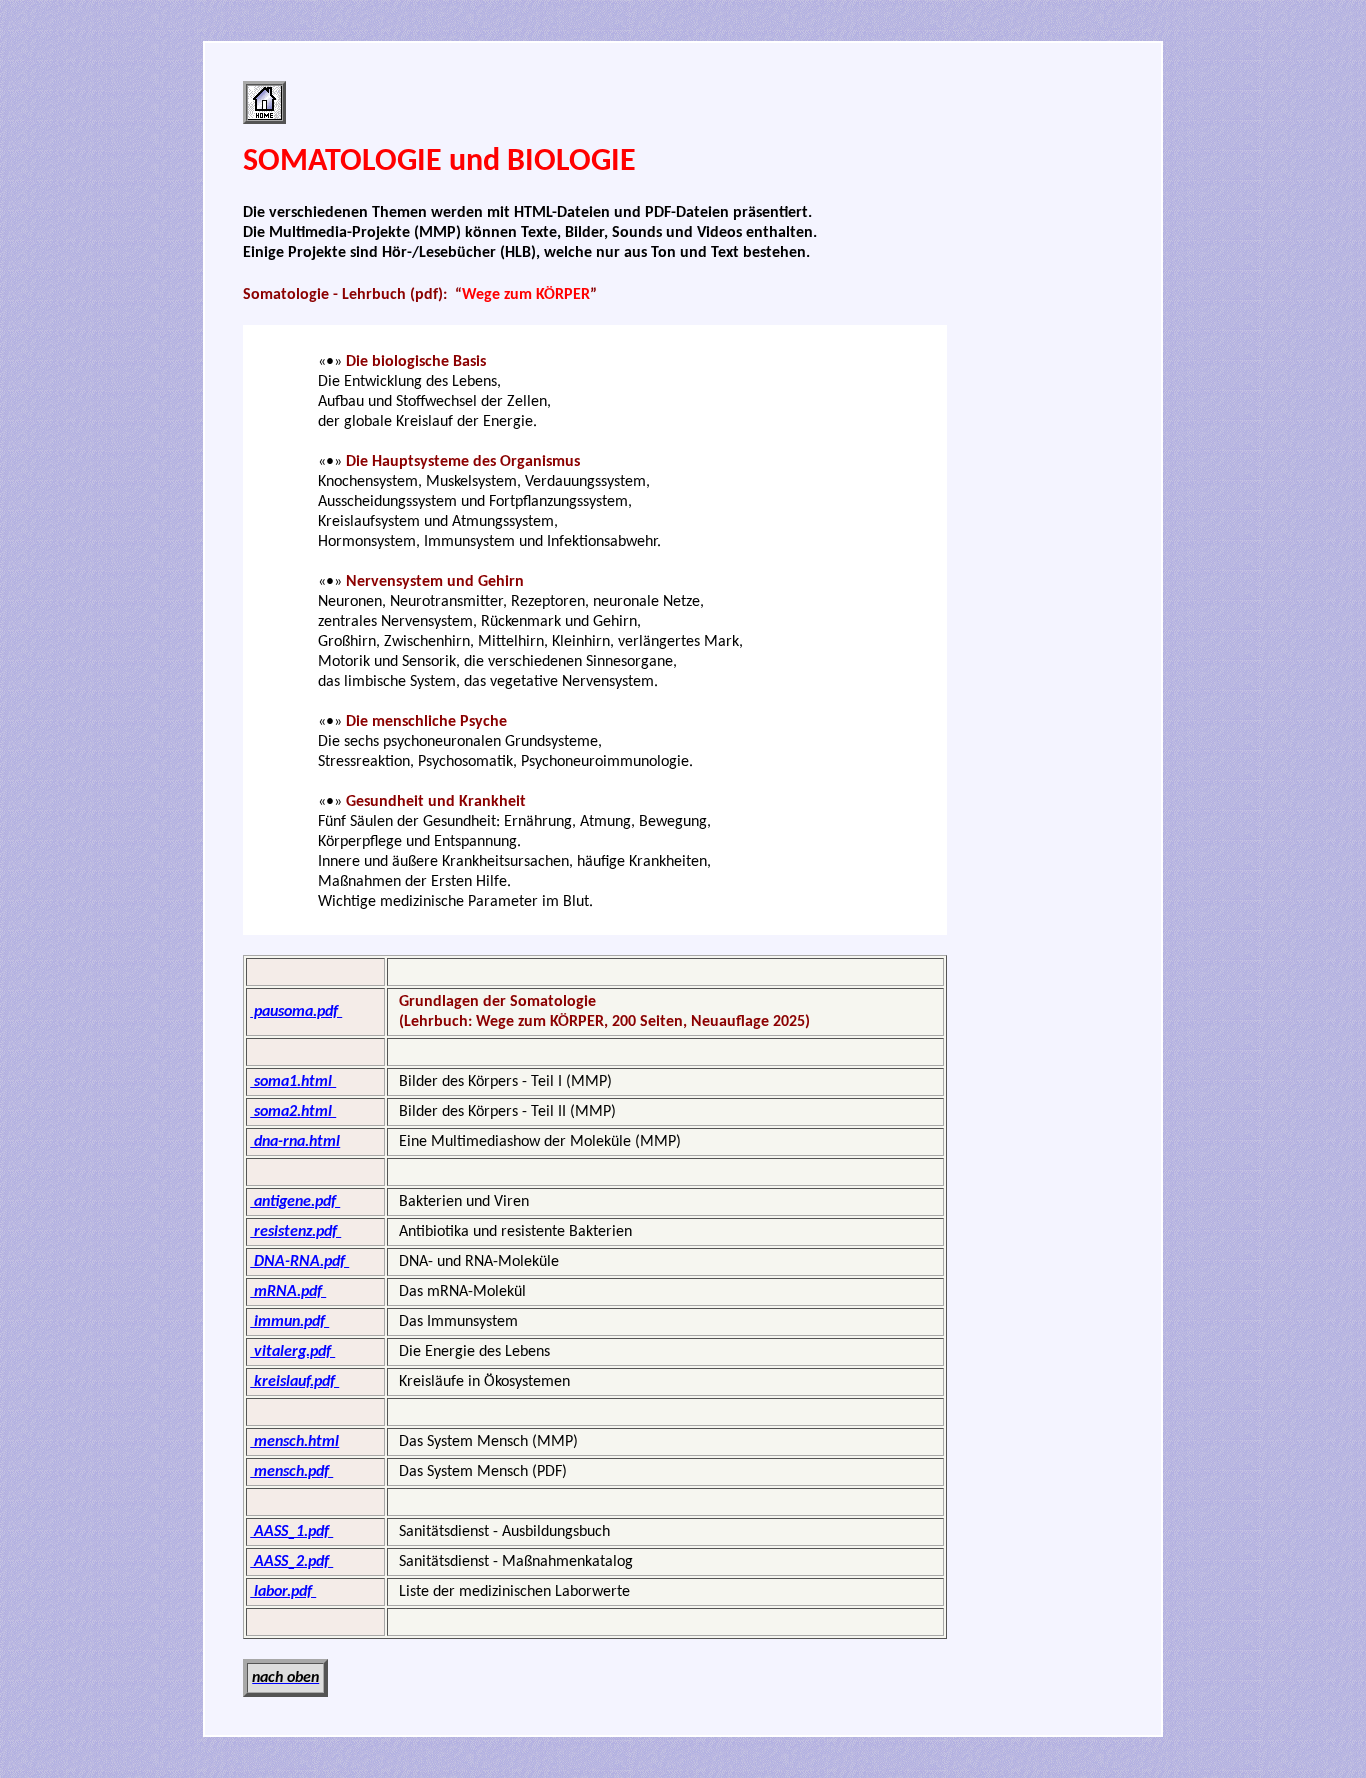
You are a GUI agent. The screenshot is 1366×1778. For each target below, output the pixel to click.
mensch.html (294, 1442)
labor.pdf (283, 1592)
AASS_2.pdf (291, 1562)
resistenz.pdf (295, 1232)
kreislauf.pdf (294, 1382)
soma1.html (293, 1082)
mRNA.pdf (288, 1292)
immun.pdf (289, 1322)
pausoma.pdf (296, 1012)
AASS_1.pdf (291, 1532)
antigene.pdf (295, 1202)
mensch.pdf (291, 1472)
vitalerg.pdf (292, 1352)
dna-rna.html (295, 1142)
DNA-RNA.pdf (299, 1262)
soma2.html (293, 1112)
